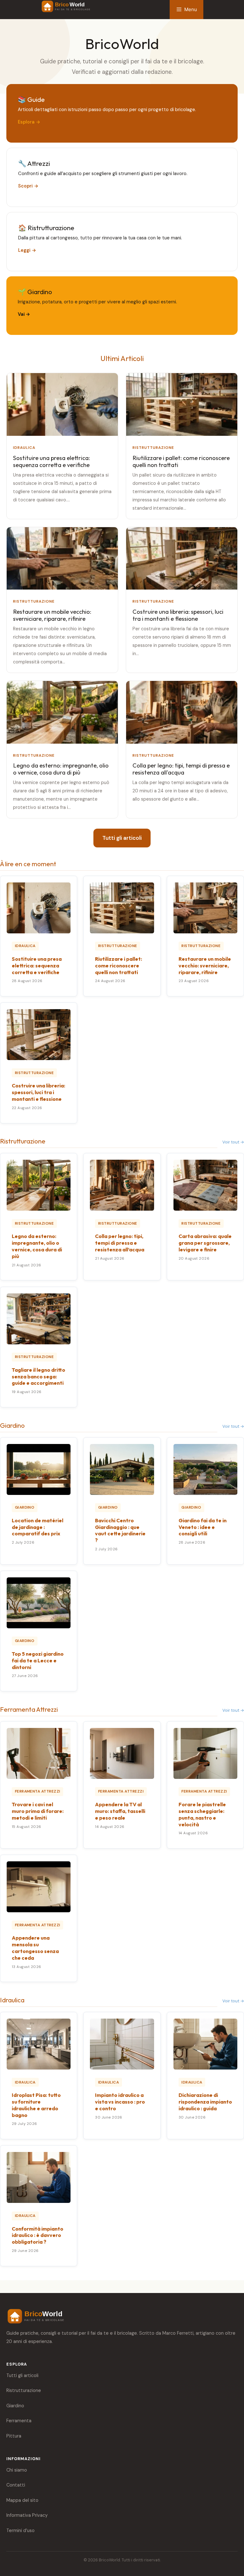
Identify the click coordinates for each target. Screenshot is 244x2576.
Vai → (24, 314)
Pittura (14, 2436)
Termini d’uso (20, 2530)
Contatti (16, 2485)
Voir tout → (233, 1142)
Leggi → (27, 250)
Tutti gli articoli (122, 838)
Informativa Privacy (27, 2515)
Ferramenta (19, 2421)
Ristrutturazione (24, 2390)
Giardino (15, 2406)
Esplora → (29, 122)
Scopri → (28, 186)
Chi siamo (17, 2470)
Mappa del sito (22, 2500)
